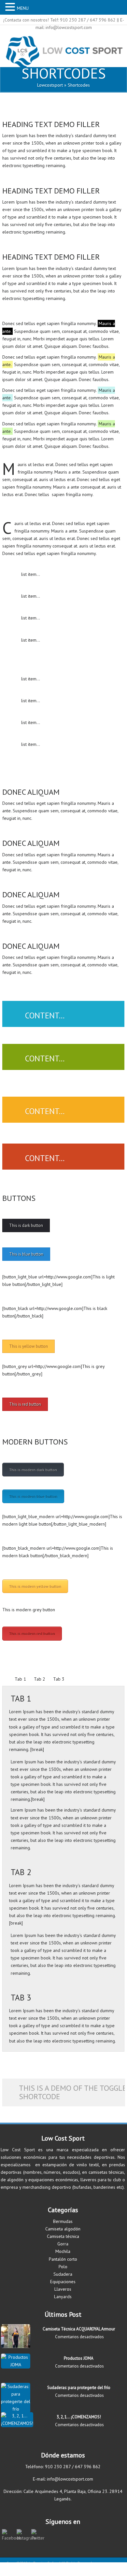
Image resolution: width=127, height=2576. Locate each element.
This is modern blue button (33, 1496)
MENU (23, 8)
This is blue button (26, 1254)
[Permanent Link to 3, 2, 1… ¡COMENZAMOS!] (17, 2423)
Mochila (63, 2251)
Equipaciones (63, 2282)
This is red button (25, 1404)
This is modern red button (32, 1634)
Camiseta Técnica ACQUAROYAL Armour (79, 2329)
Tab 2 (40, 1679)
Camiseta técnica (63, 2236)
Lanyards (63, 2297)
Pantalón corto (63, 2259)
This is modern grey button (29, 1610)
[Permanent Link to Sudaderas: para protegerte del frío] (16, 2409)
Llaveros (63, 2289)
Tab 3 (59, 1679)
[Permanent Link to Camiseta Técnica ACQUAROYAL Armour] (16, 2346)
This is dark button (26, 1225)
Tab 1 (20, 1679)
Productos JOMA (79, 2358)
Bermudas (63, 2221)
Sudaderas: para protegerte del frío (79, 2388)
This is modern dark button (33, 1470)
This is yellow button (28, 1346)
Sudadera (63, 2274)
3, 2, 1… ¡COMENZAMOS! (79, 2417)
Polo (63, 2267)
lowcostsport (50, 85)
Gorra (63, 2244)
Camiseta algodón (63, 2229)
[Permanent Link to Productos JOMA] (16, 2365)
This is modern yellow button (35, 1586)
